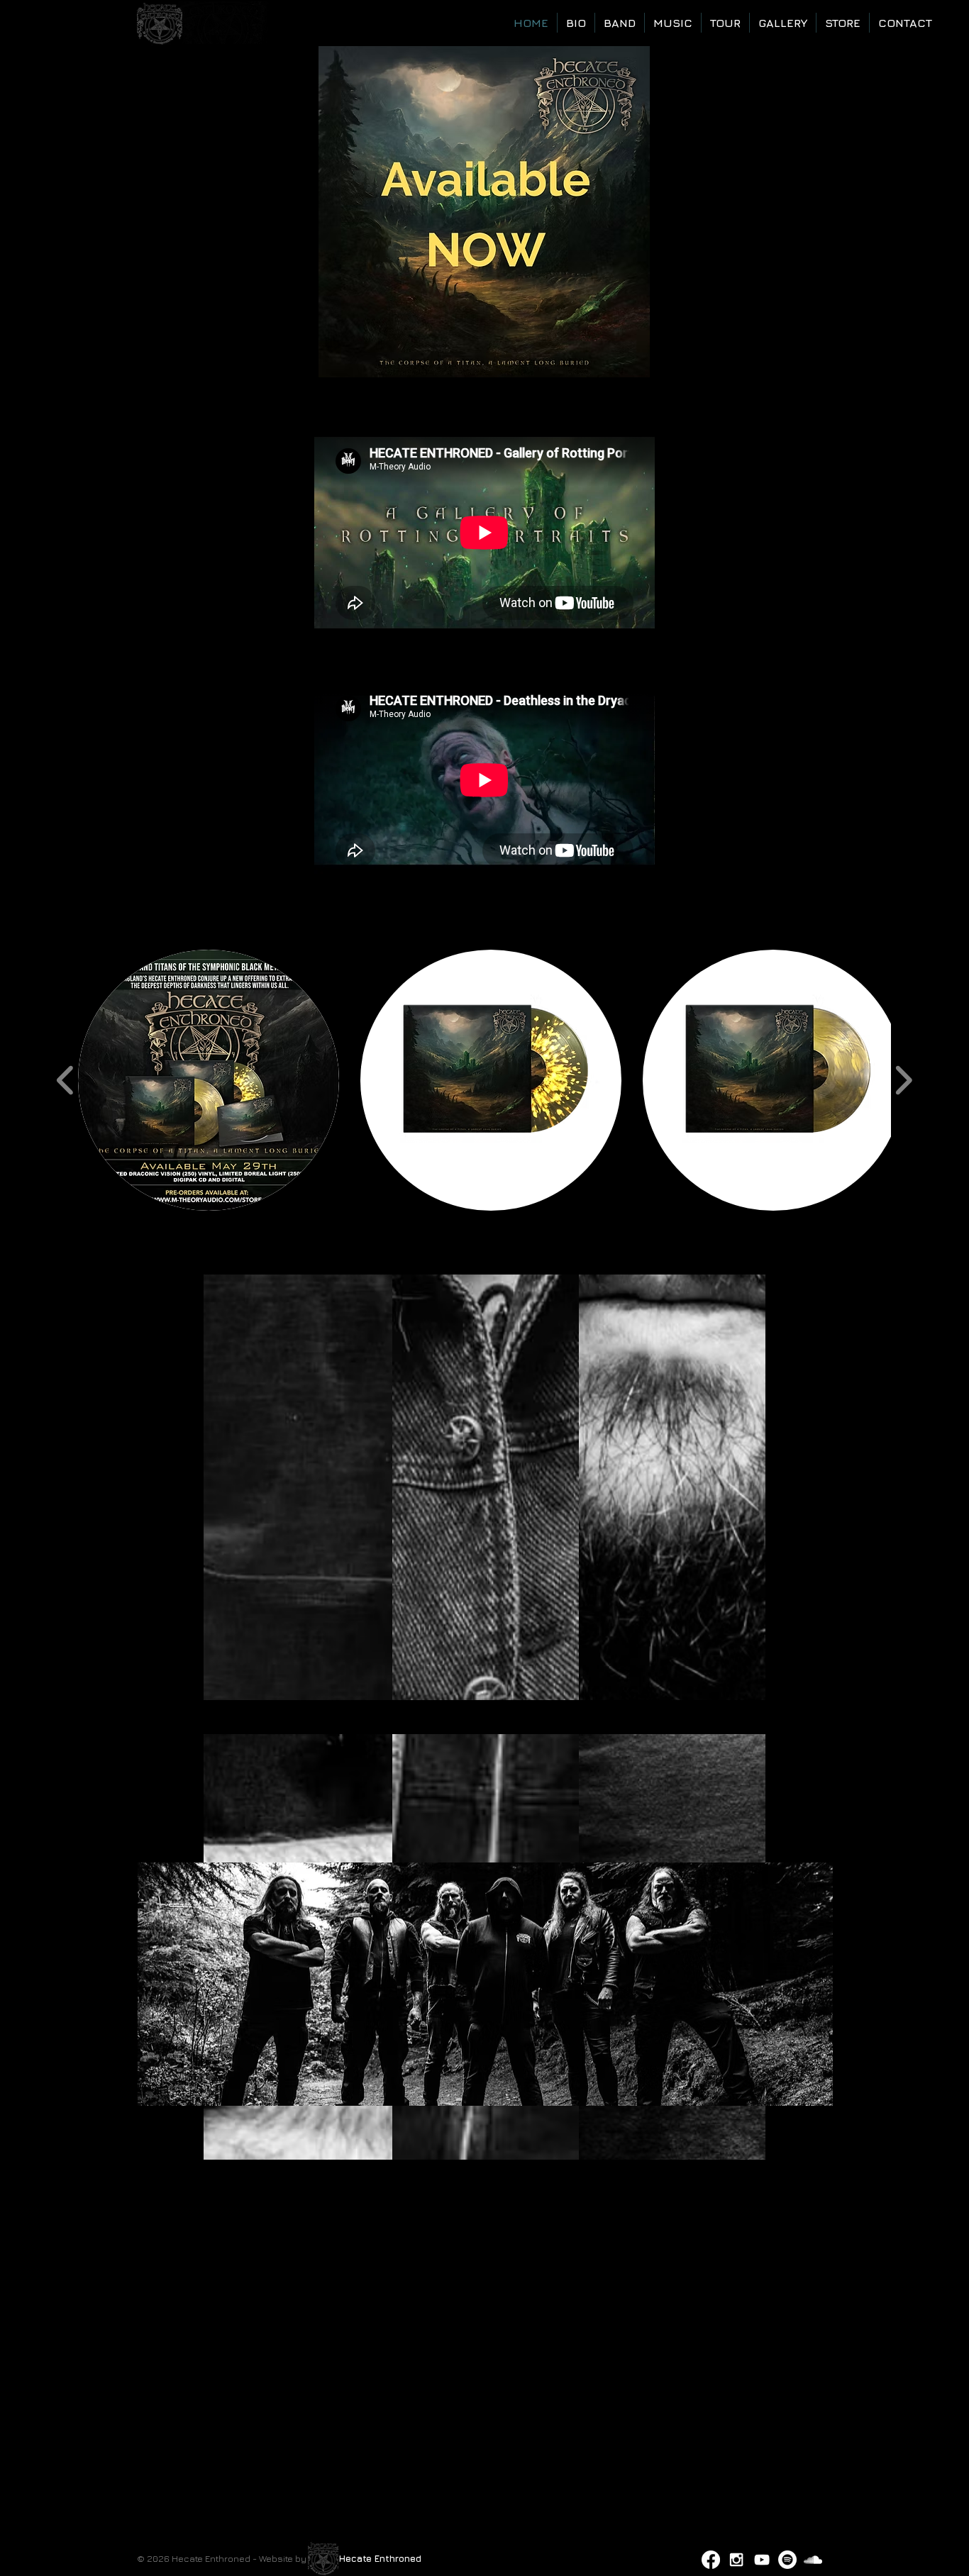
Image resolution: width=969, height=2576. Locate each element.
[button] (209, 1080)
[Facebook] (711, 2560)
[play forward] (903, 1081)
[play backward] (66, 1081)
